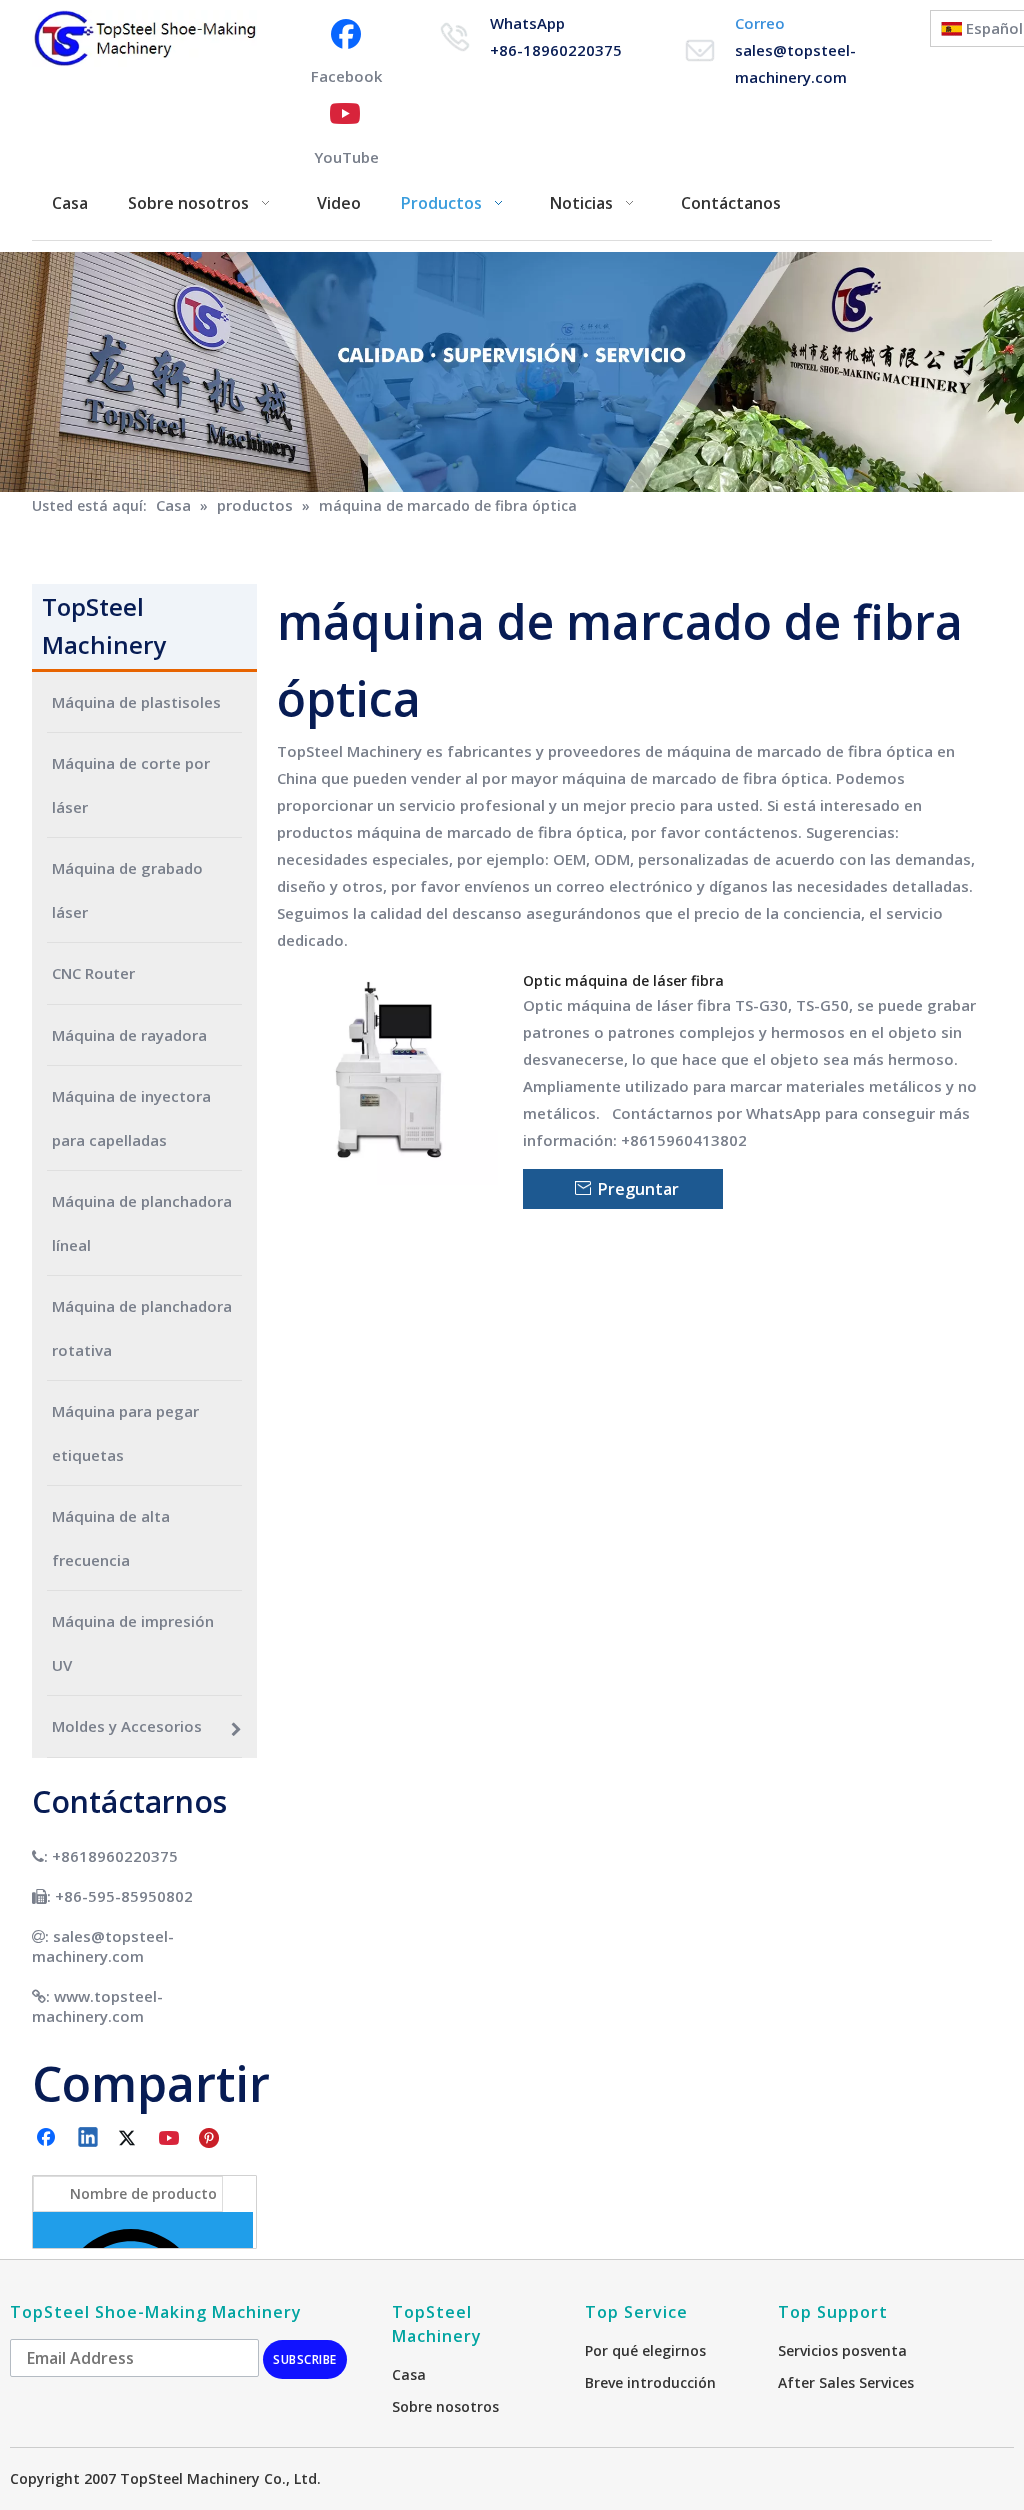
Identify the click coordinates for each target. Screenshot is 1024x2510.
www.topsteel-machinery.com (97, 2006)
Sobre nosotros (445, 2406)
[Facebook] (48, 2139)
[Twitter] (130, 2139)
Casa (409, 2374)
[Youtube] (171, 2139)
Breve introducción (650, 2382)
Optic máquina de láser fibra (623, 980)
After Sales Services (846, 2382)
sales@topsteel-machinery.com (103, 1946)
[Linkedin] (89, 2139)
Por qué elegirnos (645, 2350)
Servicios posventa (842, 2350)
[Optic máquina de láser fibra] (388, 1073)
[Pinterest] (212, 2139)
